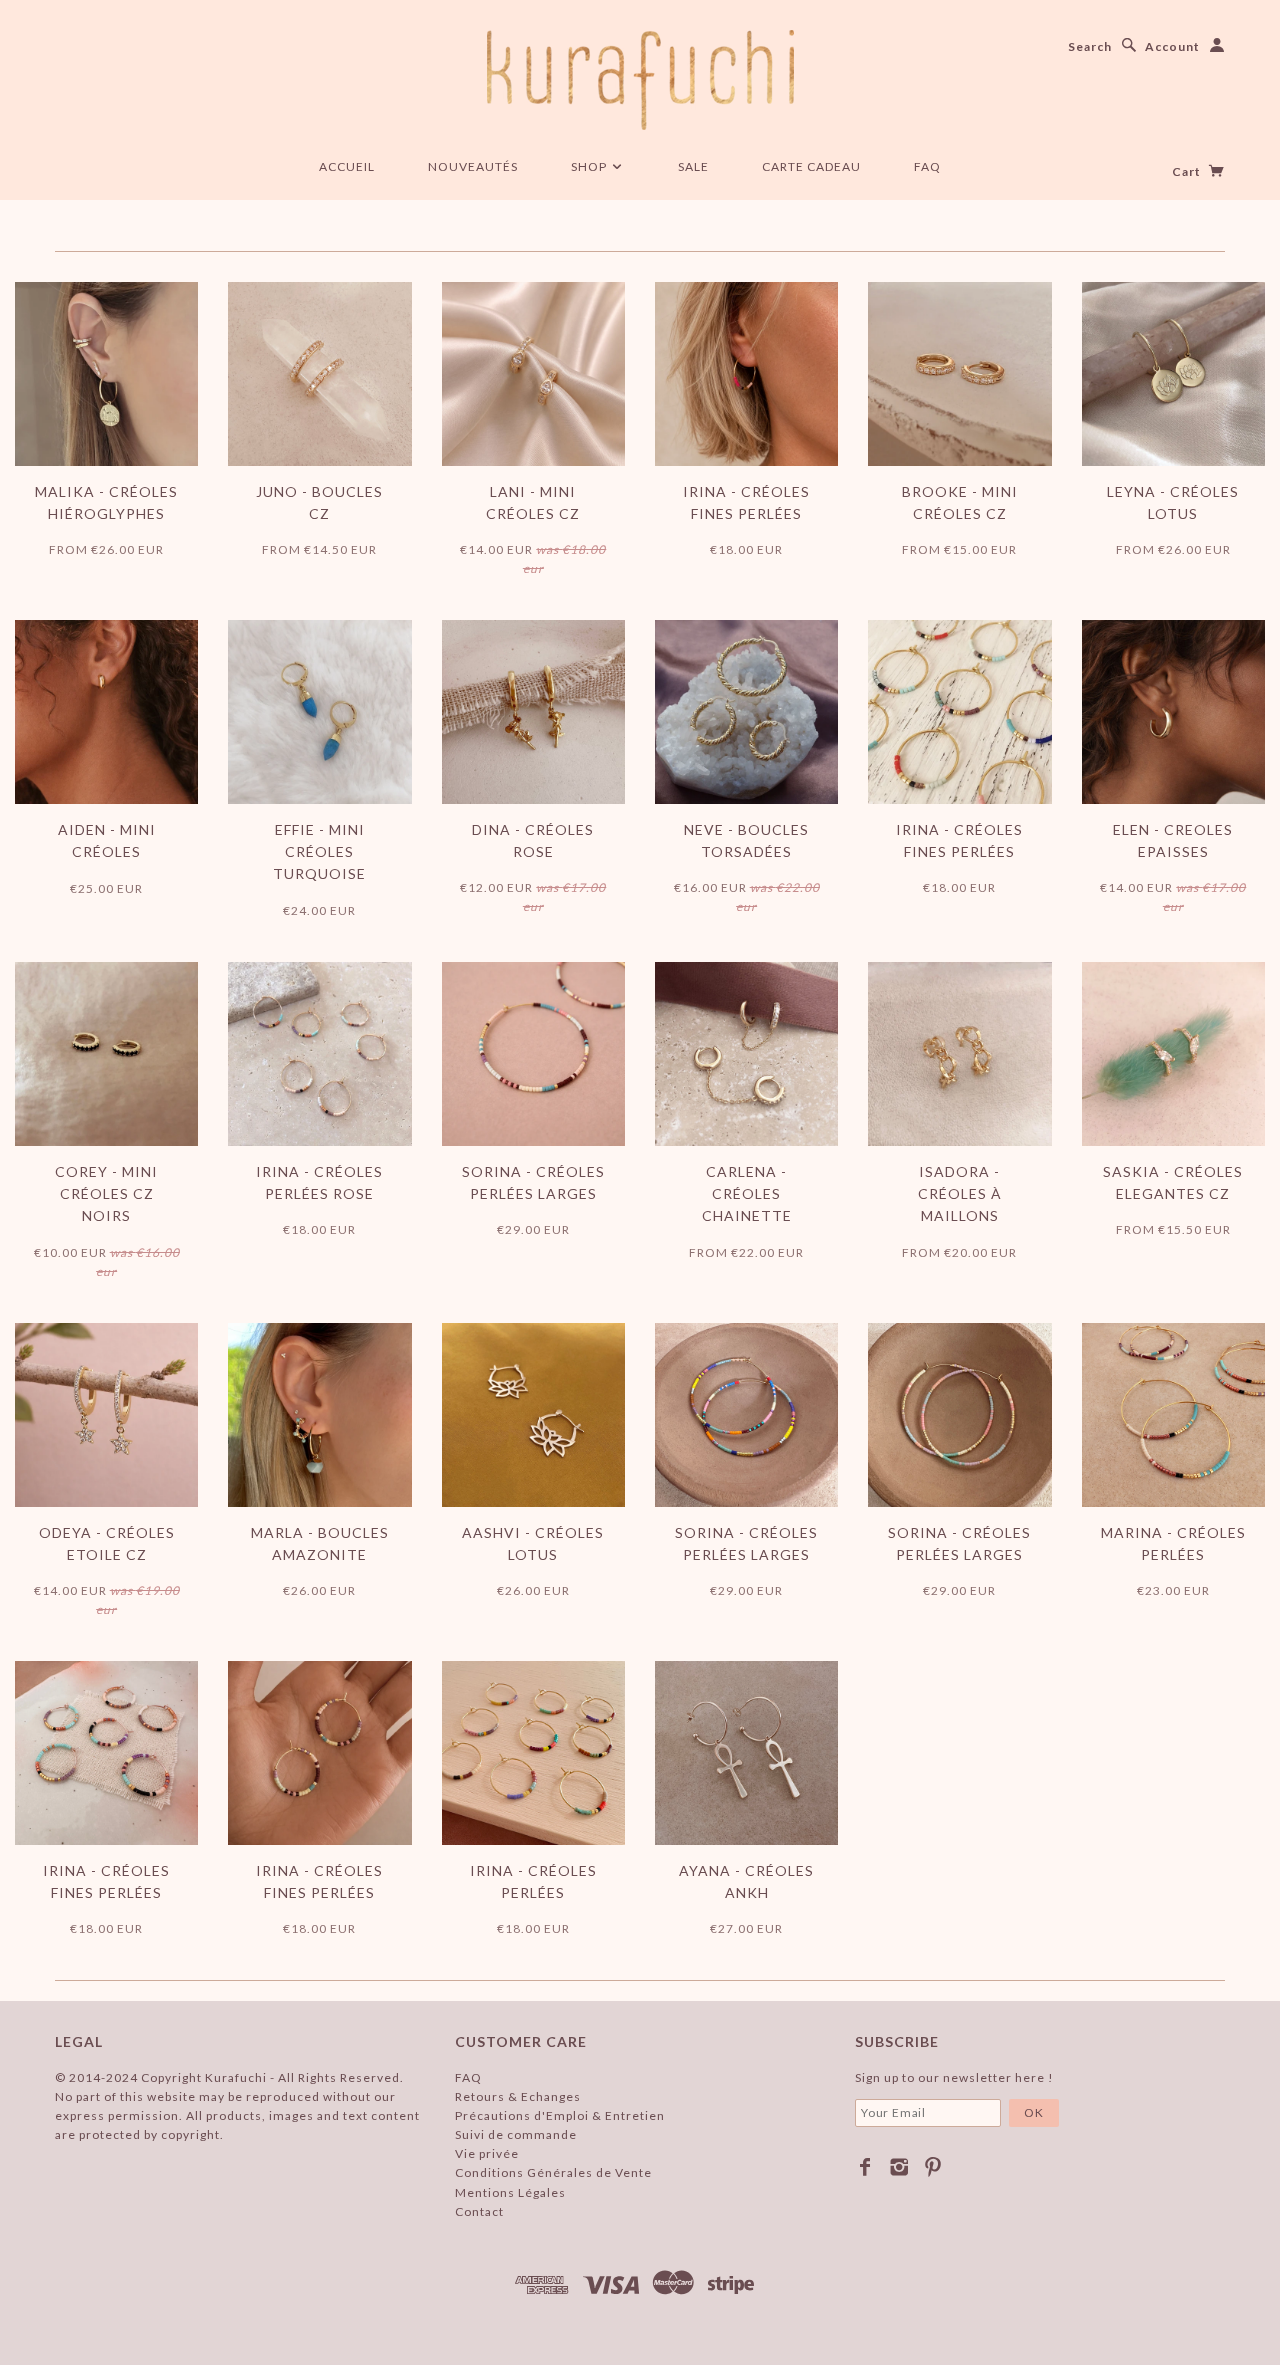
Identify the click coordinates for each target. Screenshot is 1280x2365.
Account (1172, 46)
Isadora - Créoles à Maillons (960, 1194)
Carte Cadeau (811, 166)
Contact (479, 2211)
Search (1090, 46)
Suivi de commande (516, 2134)
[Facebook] (865, 2167)
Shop (590, 166)
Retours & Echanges (518, 2096)
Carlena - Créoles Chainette (747, 1194)
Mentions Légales (510, 2192)
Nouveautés (473, 166)
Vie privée (487, 2153)
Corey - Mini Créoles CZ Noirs (106, 1194)
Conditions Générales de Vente (553, 2172)
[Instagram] (899, 2167)
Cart (1188, 171)
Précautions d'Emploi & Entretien (560, 2115)
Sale (693, 166)
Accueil (347, 166)
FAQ (927, 166)
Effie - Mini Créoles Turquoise (319, 852)
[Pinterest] (933, 2167)
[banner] (640, 80)
